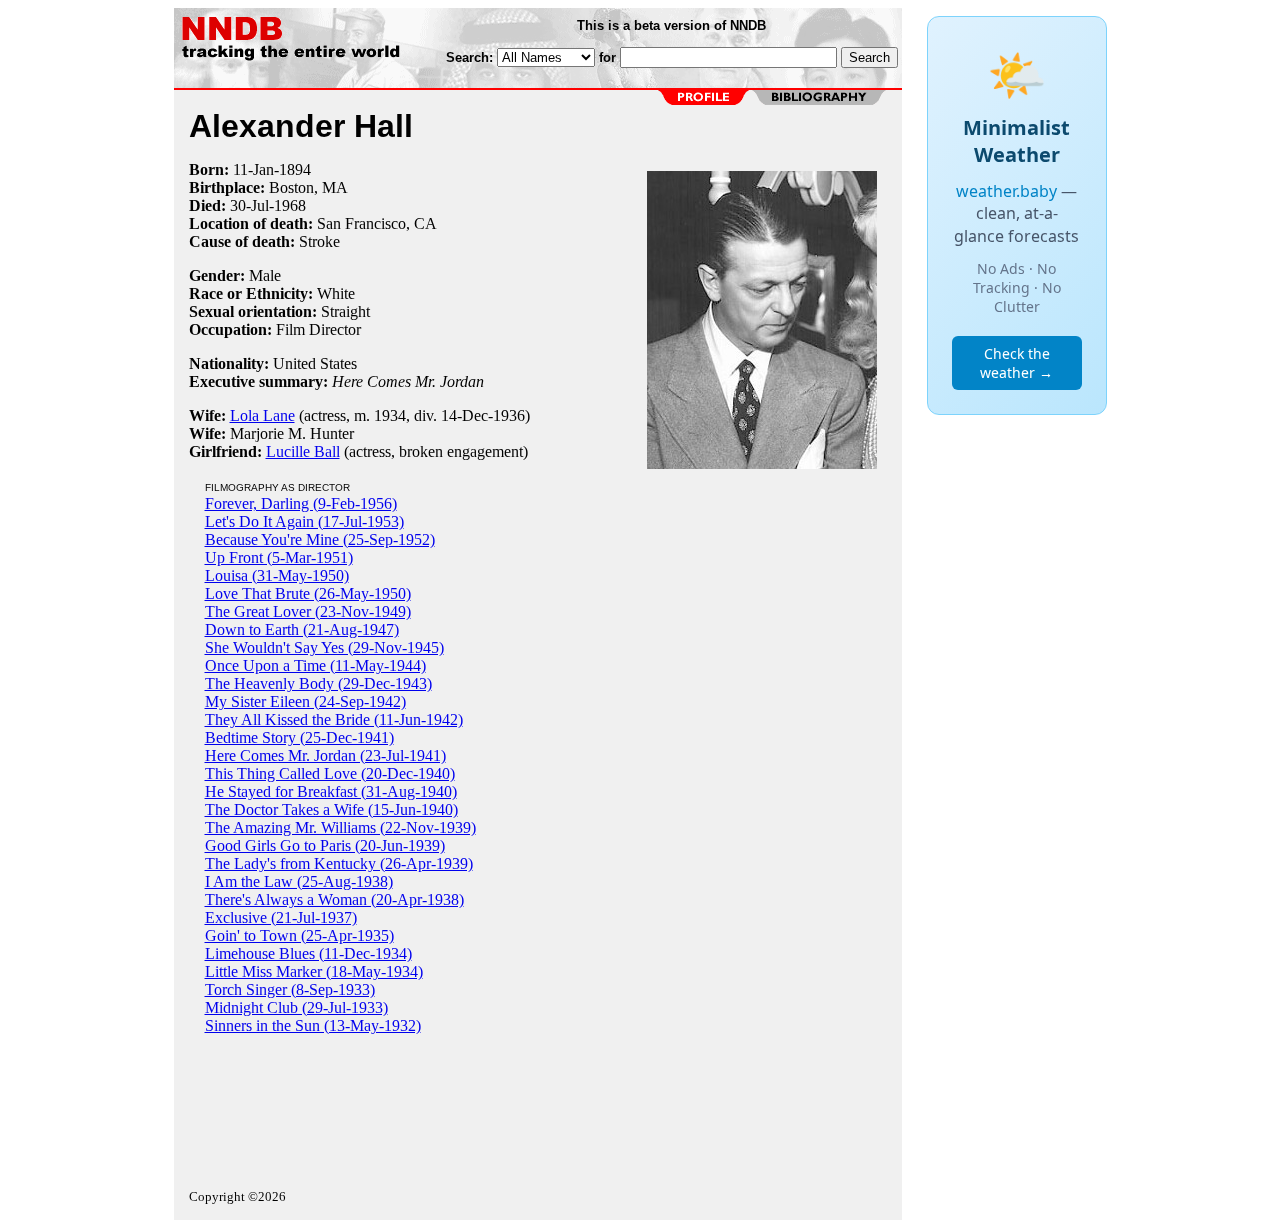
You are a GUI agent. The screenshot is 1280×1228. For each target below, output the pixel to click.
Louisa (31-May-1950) (277, 575)
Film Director (318, 329)
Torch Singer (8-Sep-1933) (290, 989)
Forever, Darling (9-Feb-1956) (301, 503)
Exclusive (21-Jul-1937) (281, 917)
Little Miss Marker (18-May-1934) (314, 971)
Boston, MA (308, 187)
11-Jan (253, 169)
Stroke (319, 241)
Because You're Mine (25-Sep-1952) (320, 539)
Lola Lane (262, 415)
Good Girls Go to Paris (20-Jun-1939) (325, 845)
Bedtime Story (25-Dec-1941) (299, 737)
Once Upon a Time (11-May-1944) (315, 665)
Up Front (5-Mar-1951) (279, 557)
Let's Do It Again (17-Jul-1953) (304, 521)
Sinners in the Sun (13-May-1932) (313, 1025)
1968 (290, 205)
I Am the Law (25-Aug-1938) (299, 881)
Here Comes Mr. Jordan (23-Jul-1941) (325, 755)
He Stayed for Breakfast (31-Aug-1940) (331, 791)
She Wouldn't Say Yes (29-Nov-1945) (324, 647)
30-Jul (249, 205)
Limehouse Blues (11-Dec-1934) (308, 953)
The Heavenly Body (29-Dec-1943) (318, 683)
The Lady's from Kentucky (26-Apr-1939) (339, 863)
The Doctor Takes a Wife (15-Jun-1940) (331, 809)
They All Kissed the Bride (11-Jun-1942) (334, 719)
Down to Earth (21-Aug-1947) (302, 629)
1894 (295, 169)
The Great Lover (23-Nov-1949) (308, 611)
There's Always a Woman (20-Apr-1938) (334, 899)
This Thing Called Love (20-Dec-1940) (330, 773)
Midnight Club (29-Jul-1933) (296, 1007)
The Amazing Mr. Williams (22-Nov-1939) (340, 827)
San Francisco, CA (377, 223)
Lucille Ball (303, 451)
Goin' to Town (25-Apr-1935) (299, 935)
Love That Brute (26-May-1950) (308, 593)
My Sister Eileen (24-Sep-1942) (305, 701)
